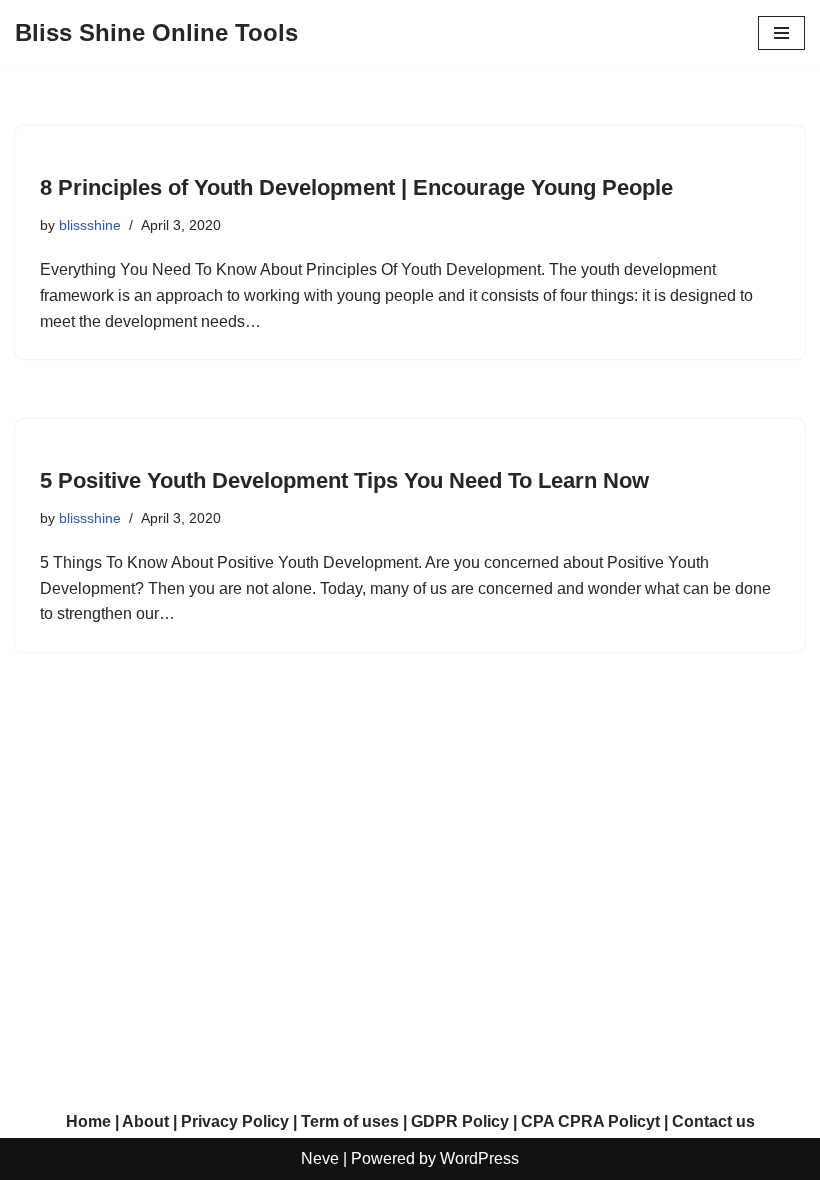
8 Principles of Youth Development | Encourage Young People (356, 187)
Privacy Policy (235, 1121)
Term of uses (350, 1121)
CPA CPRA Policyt (590, 1121)
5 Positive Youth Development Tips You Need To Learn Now (344, 480)
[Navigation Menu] (781, 33)
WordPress (479, 1158)
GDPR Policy (460, 1121)
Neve (320, 1158)
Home (88, 1121)
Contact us (713, 1121)
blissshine (90, 225)
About (145, 1121)
